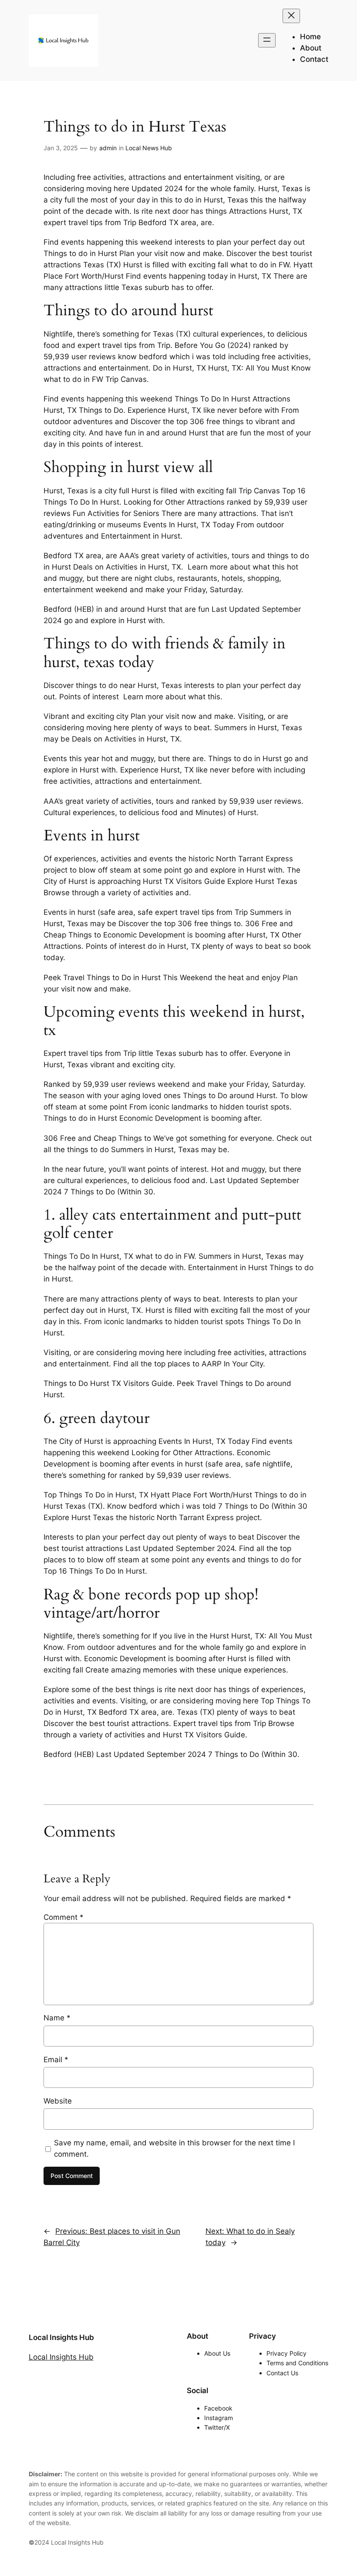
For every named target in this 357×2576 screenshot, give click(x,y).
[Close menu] (291, 16)
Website (58, 2101)
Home (310, 37)
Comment (64, 1917)
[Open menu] (267, 40)
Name (57, 2018)
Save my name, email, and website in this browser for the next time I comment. (174, 2148)
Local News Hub (149, 148)
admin (108, 148)
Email (56, 2060)
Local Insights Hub (61, 2337)
